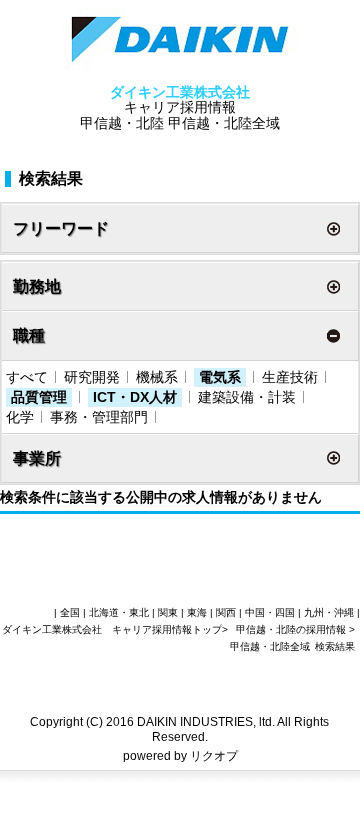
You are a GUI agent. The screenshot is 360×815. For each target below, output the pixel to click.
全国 (70, 612)
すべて (27, 377)
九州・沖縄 (329, 612)
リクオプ (214, 756)
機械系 (157, 377)
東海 (197, 612)
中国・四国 (270, 612)
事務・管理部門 (99, 417)
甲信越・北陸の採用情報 (292, 629)
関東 (168, 612)
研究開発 (92, 377)
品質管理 (39, 397)
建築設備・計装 (247, 397)
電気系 (220, 377)
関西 (226, 612)
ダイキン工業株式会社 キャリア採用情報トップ (112, 629)
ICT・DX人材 (135, 397)
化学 (20, 417)
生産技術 (290, 377)
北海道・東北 (119, 612)
